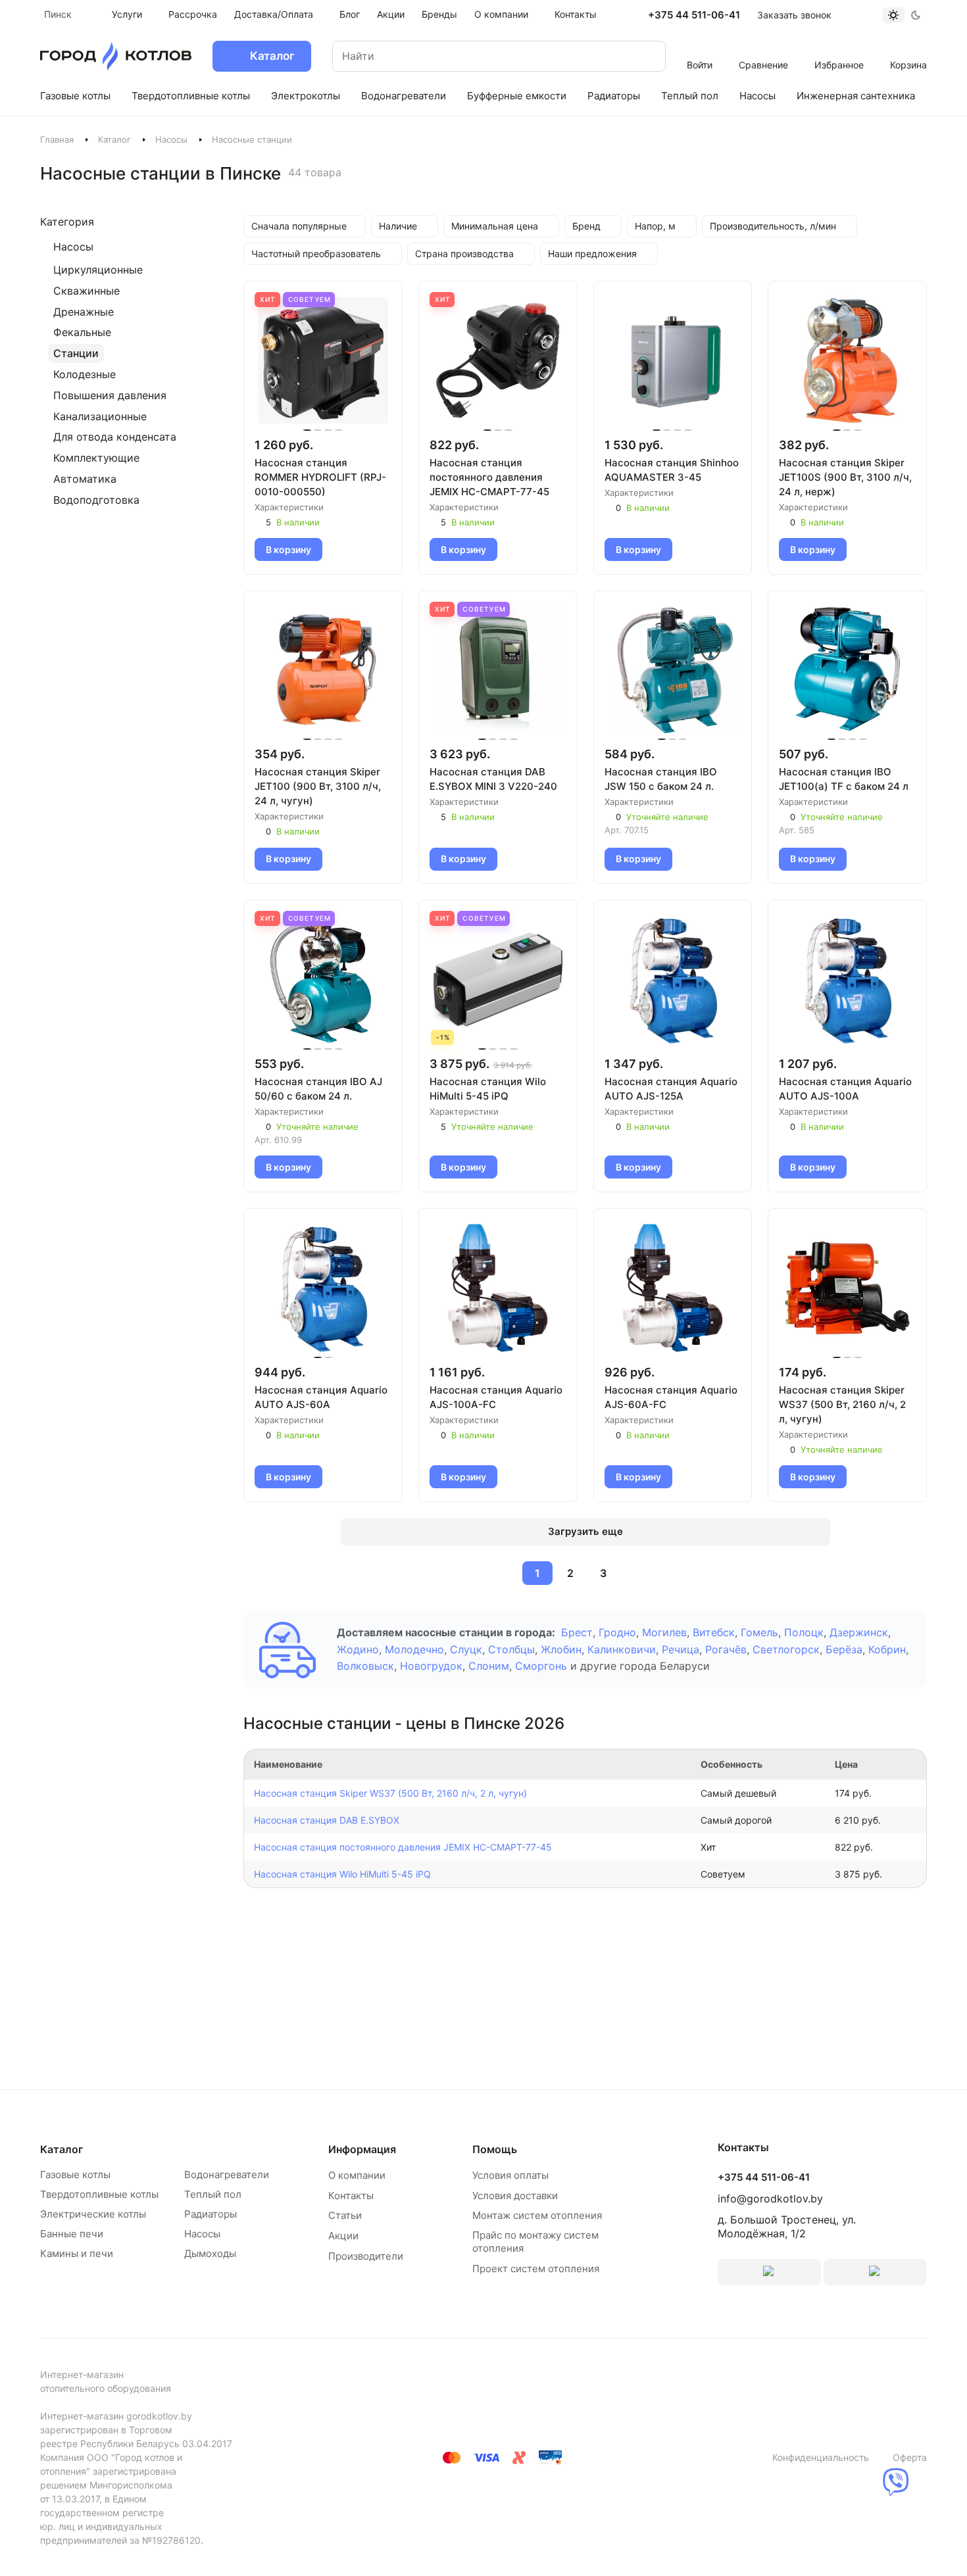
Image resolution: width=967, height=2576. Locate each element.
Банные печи (72, 2234)
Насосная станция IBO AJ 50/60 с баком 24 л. (318, 1089)
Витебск (714, 1632)
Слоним (489, 1666)
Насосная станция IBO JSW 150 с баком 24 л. (661, 779)
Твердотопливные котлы (99, 2194)
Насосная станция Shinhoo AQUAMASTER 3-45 (672, 470)
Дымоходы (210, 2253)
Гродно (617, 1632)
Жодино (358, 1649)
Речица (681, 1649)
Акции (343, 2236)
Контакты (351, 2196)
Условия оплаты (510, 2175)
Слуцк (466, 1649)
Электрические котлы (93, 2214)
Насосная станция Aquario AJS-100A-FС (496, 1397)
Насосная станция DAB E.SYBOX (327, 1820)
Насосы (171, 139)
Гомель (759, 1632)
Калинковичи (622, 1649)
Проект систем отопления (536, 2269)
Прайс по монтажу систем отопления (535, 2242)
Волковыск (365, 1666)
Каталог (114, 139)
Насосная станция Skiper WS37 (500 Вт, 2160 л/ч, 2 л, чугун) (842, 1404)
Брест (577, 1632)
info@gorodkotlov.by (770, 2199)
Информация (362, 2149)
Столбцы (511, 1649)
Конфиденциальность (821, 2457)
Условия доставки (515, 2196)
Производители (366, 2256)
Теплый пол (213, 2194)
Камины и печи (77, 2253)
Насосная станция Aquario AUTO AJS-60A (321, 1397)
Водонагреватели (227, 2175)
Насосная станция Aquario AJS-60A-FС (671, 1397)
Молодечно (414, 1649)
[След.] (635, 1573)
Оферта (910, 2457)
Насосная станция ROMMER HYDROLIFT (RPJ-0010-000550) (320, 477)
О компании (357, 2175)
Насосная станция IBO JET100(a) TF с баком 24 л (844, 779)
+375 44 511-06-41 (694, 15)
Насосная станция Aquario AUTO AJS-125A (671, 1089)
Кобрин (887, 1649)
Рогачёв (726, 1649)
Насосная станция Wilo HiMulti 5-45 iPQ (488, 1089)
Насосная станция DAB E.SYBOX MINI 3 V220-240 (493, 779)
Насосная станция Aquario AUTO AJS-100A (845, 1089)
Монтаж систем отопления (537, 2215)
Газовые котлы (75, 2175)
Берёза (844, 1649)
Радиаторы (211, 2214)
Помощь (495, 2149)
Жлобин (561, 1649)
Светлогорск (786, 1649)
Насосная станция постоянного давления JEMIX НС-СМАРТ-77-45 (489, 477)
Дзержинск (859, 1632)
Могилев (664, 1632)
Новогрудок (431, 1666)
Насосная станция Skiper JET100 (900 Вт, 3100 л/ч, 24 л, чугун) (318, 786)
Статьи (345, 2215)
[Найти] (643, 56)
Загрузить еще (585, 1531)
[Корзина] (909, 47)
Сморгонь (541, 1666)
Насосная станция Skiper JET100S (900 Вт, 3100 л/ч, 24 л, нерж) (845, 477)
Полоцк (804, 1632)
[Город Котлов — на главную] (116, 56)
